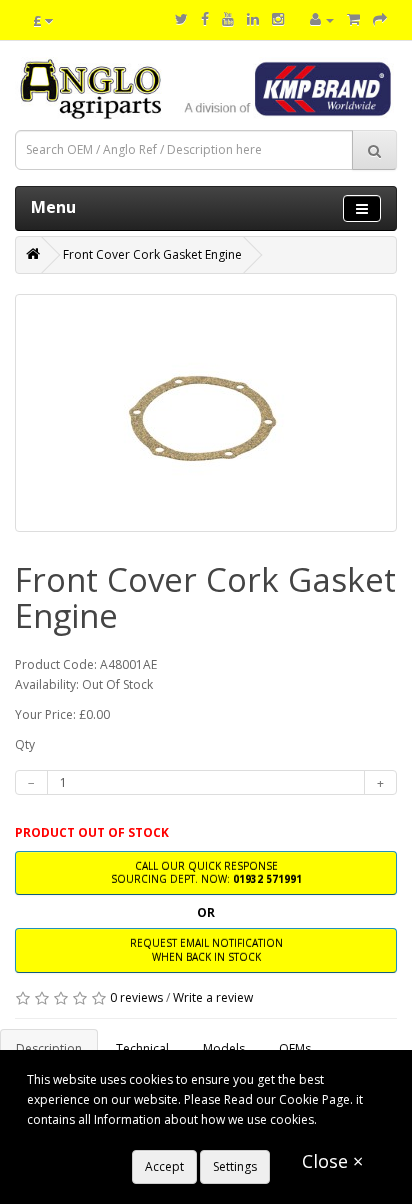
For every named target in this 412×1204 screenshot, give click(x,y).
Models (224, 1048)
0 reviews (136, 997)
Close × (332, 1161)
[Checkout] (380, 19)
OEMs (295, 1048)
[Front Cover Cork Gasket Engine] (206, 413)
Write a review (213, 997)
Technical (142, 1048)
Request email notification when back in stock (206, 949)
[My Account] (322, 19)
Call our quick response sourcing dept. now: (206, 872)
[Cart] (353, 19)
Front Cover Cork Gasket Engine (152, 254)
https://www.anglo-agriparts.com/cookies (144, 1139)
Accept (164, 1166)
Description (49, 1048)
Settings (235, 1166)
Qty (25, 744)
